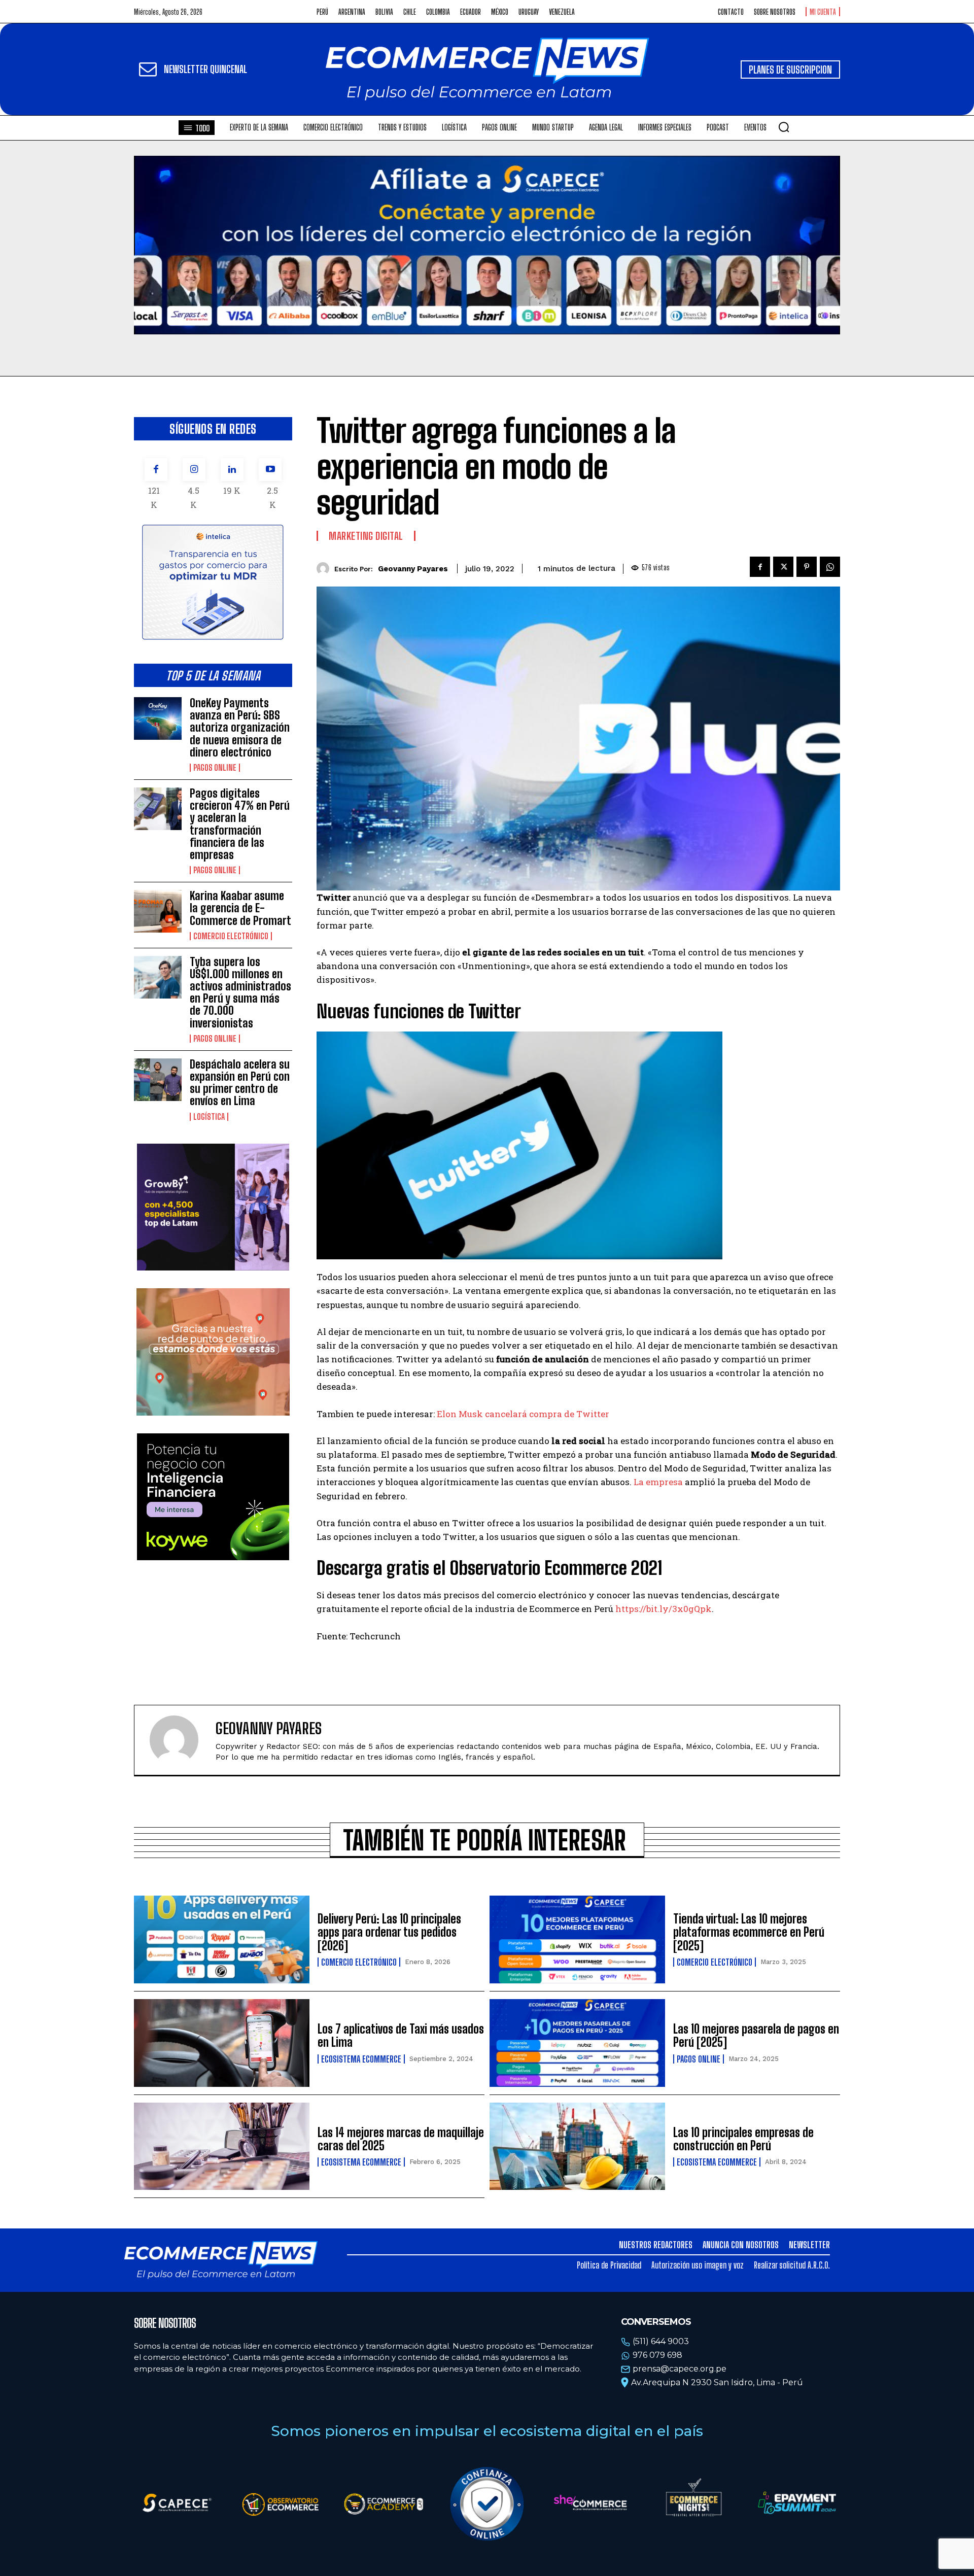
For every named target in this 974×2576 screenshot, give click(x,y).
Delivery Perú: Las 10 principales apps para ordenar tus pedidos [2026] (389, 1932)
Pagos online (215, 768)
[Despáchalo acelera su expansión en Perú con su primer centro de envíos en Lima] (158, 1080)
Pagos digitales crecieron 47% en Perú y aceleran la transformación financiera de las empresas (240, 824)
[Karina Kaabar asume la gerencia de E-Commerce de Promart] (158, 911)
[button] (784, 127)
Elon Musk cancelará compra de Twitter (523, 1414)
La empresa (658, 1482)
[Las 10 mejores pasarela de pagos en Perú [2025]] (577, 2043)
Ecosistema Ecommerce (361, 2059)
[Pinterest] (807, 567)
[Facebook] (156, 470)
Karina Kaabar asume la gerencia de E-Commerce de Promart (240, 908)
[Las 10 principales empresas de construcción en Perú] (577, 2146)
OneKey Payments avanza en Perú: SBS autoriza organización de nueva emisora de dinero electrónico (240, 728)
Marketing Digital (366, 536)
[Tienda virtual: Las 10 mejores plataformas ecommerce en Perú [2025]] (577, 1939)
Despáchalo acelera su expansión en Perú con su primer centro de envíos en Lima (240, 1083)
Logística (209, 1117)
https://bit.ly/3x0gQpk (664, 1609)
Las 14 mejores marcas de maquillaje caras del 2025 (401, 2139)
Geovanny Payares (413, 569)
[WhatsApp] (830, 567)
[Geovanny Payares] (325, 569)
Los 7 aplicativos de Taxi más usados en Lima (401, 2035)
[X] (783, 567)
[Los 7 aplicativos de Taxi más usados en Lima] (222, 2043)
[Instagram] (194, 470)
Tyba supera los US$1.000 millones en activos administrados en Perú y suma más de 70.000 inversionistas (240, 992)
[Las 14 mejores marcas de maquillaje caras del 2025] (222, 2146)
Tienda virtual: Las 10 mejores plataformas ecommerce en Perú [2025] (749, 1932)
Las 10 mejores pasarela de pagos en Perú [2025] (756, 2035)
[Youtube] (270, 470)
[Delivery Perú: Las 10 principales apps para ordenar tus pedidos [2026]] (222, 1939)
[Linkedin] (232, 470)
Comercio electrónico (231, 936)
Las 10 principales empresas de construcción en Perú (743, 2139)
